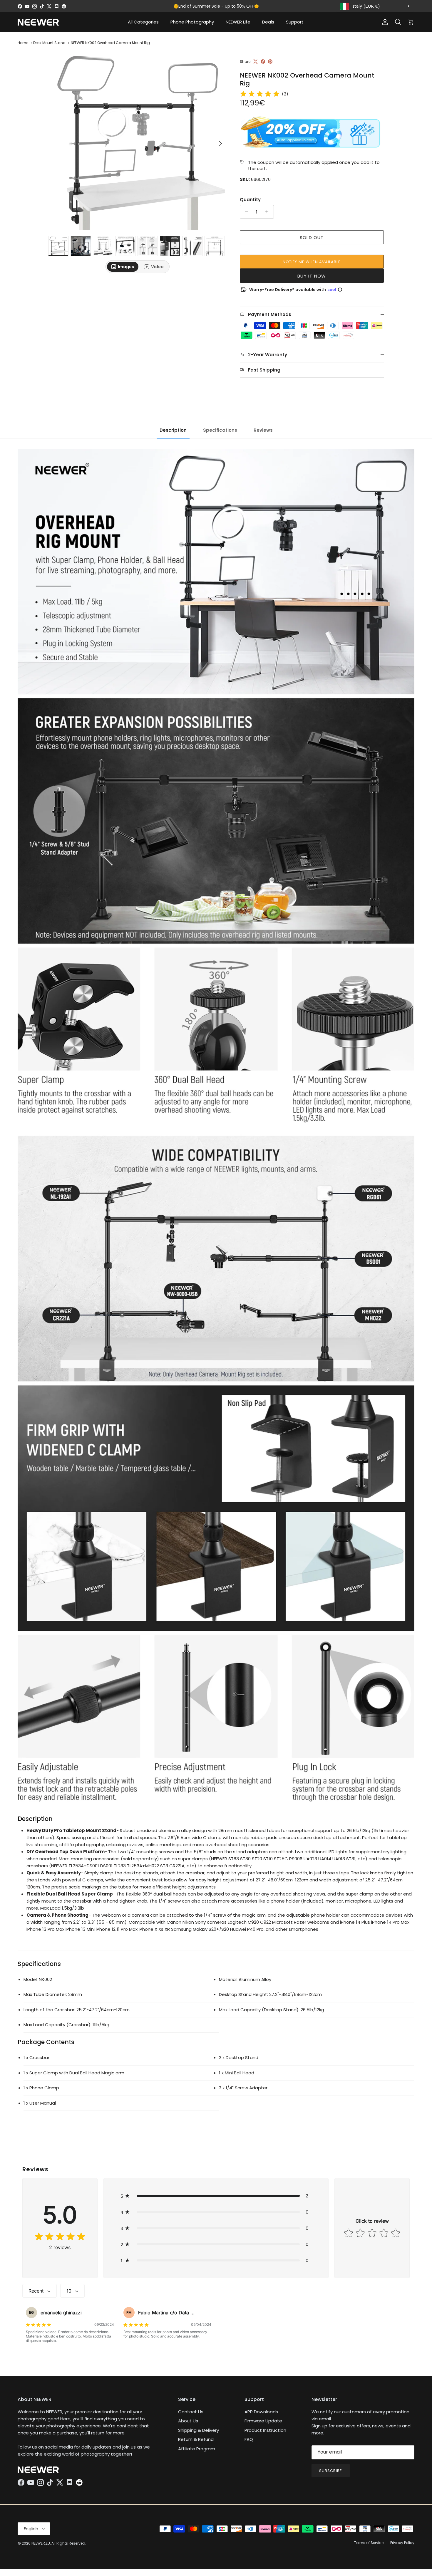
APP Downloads (261, 2412)
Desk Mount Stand (49, 43)
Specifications (220, 430)
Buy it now (312, 276)
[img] (260, 94)
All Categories (143, 22)
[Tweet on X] (256, 62)
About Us (188, 2421)
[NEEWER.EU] (38, 22)
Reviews (263, 430)
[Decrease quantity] (245, 212)
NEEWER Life (238, 22)
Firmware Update (263, 2421)
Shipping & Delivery (199, 2430)
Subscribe (331, 2471)
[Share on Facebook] (263, 62)
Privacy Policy (402, 2543)
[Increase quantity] (268, 212)
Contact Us (191, 2412)
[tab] (123, 267)
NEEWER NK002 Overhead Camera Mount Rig (110, 43)
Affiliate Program (197, 2449)
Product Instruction (265, 2430)
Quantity (250, 200)
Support (295, 22)
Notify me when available (312, 262)
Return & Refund (196, 2439)
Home (23, 43)
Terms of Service (369, 2543)
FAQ (249, 2439)
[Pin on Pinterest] (270, 62)
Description (173, 430)
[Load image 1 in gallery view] (138, 141)
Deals (268, 22)
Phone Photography (192, 22)
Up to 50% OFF (239, 6)
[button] (216, 2196)
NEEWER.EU (41, 2543)
